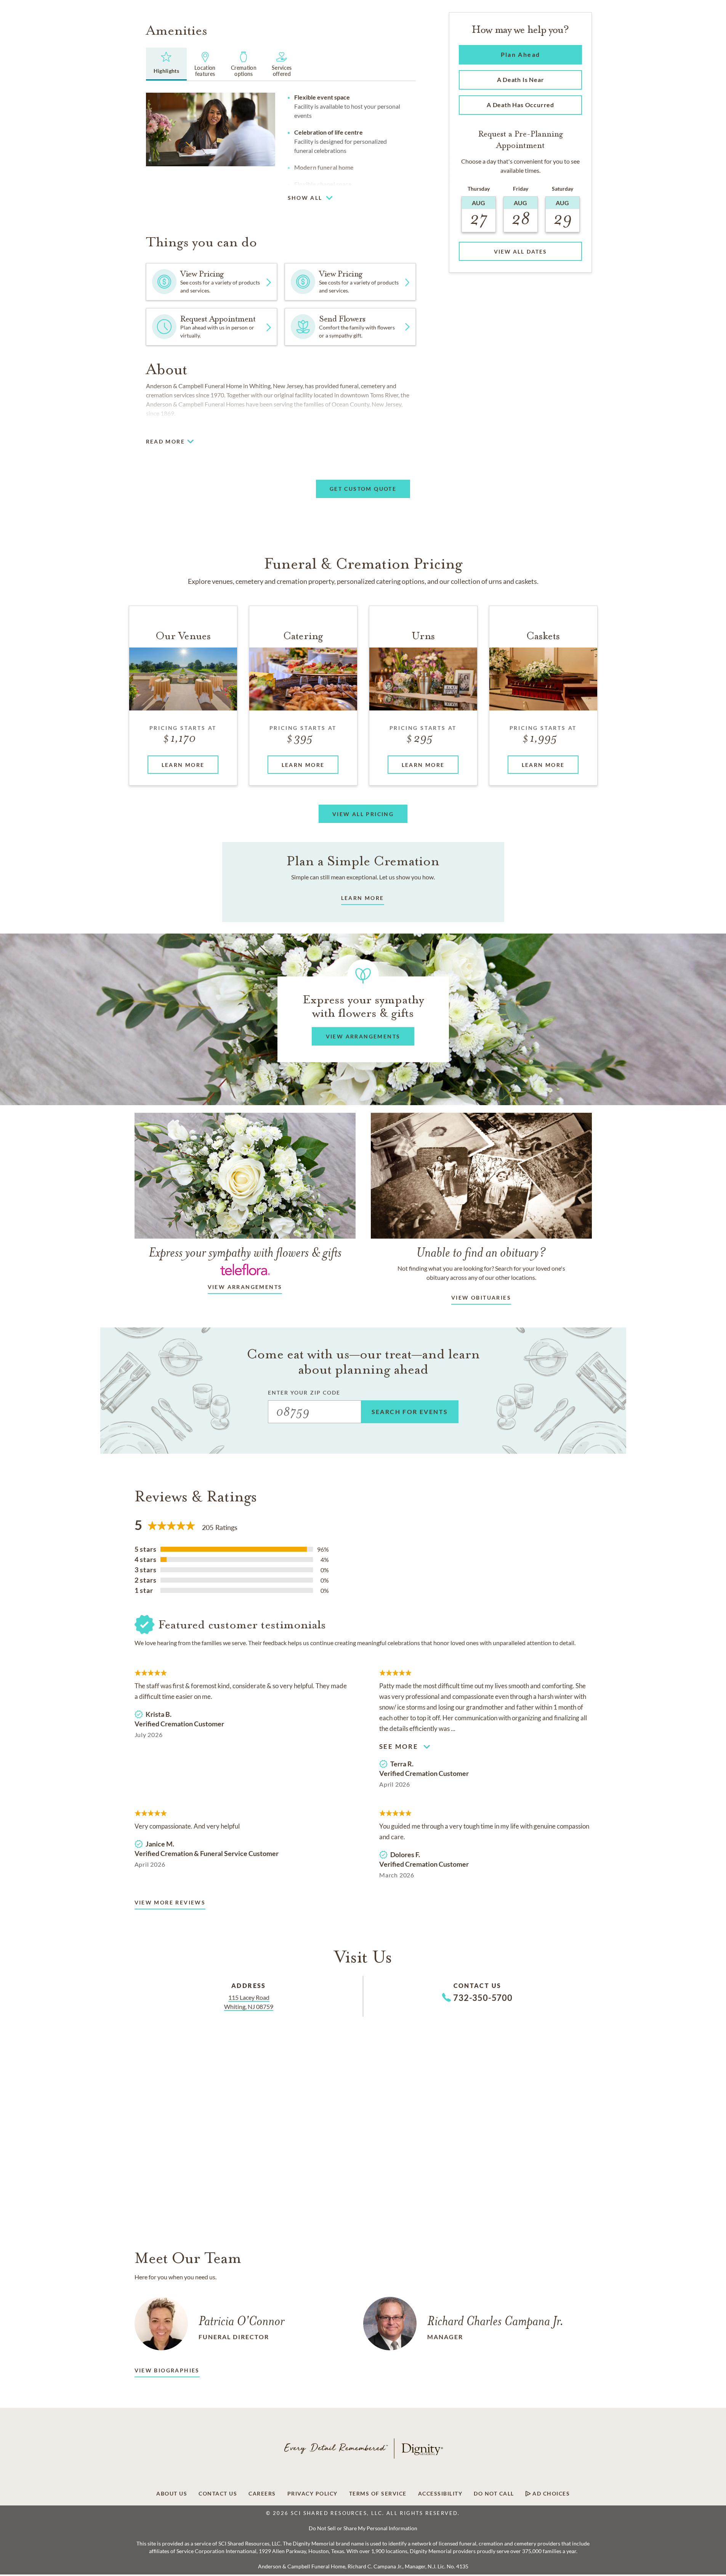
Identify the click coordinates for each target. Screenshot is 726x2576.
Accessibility (440, 2494)
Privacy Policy (313, 2494)
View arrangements (245, 1287)
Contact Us (218, 2494)
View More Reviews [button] (170, 1902)
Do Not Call (494, 2494)
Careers (262, 2494)
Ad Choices (551, 2494)
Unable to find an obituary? (481, 1252)
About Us (172, 2494)
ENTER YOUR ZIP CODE (304, 1392)
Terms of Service (378, 2494)
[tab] (167, 64)
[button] (423, 195)
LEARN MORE (363, 898)
